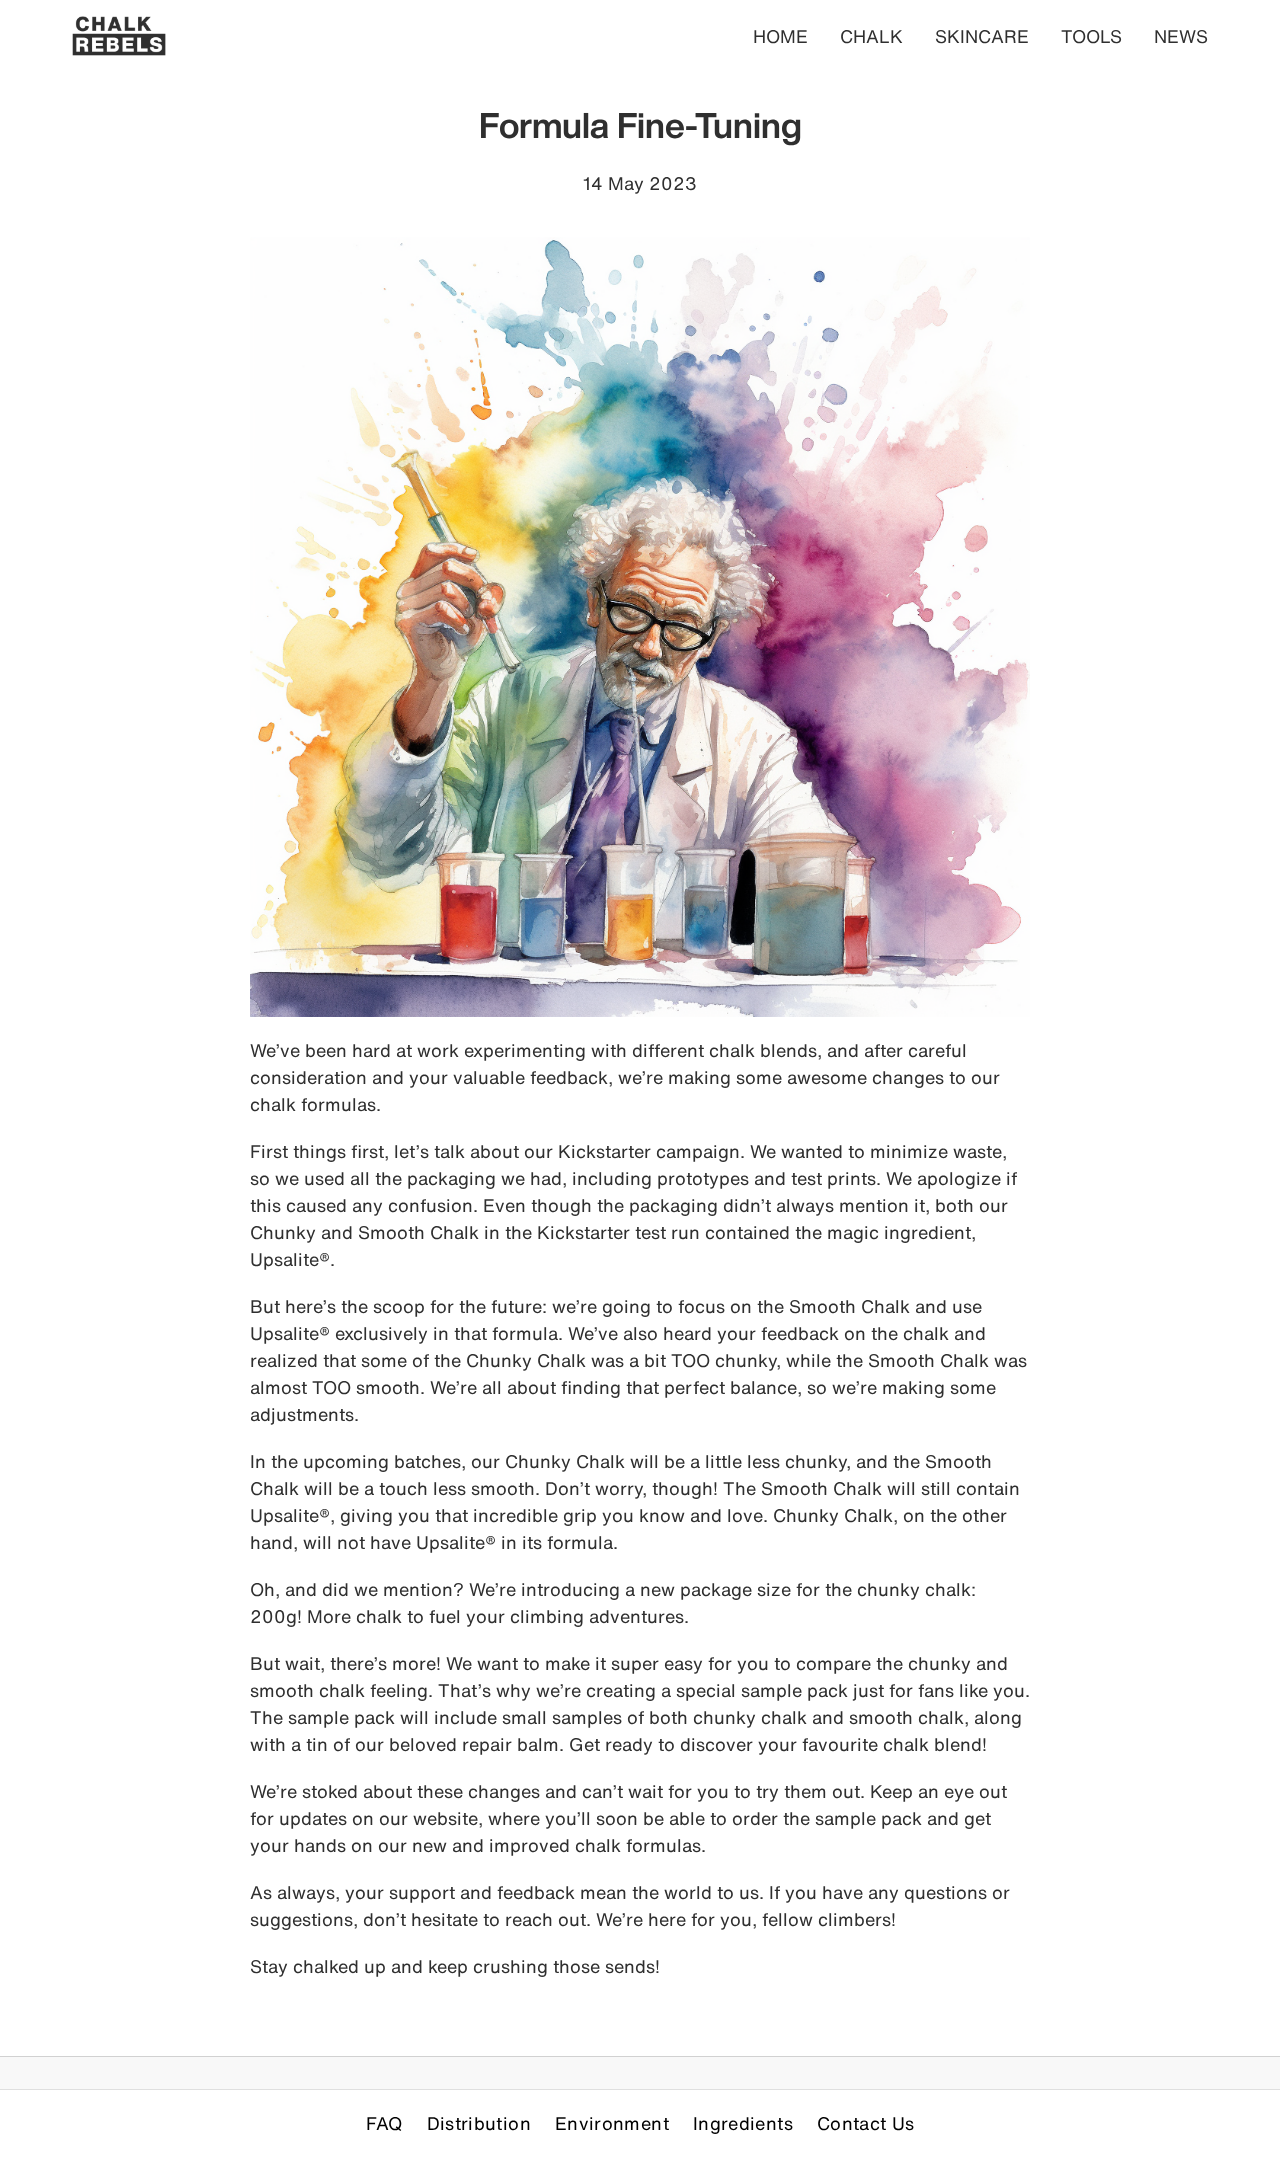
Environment (612, 2123)
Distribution (479, 2123)
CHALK (871, 36)
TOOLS (1091, 36)
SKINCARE (982, 36)
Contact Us (866, 2123)
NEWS (1181, 36)
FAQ (384, 2123)
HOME (780, 36)
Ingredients (743, 2123)
